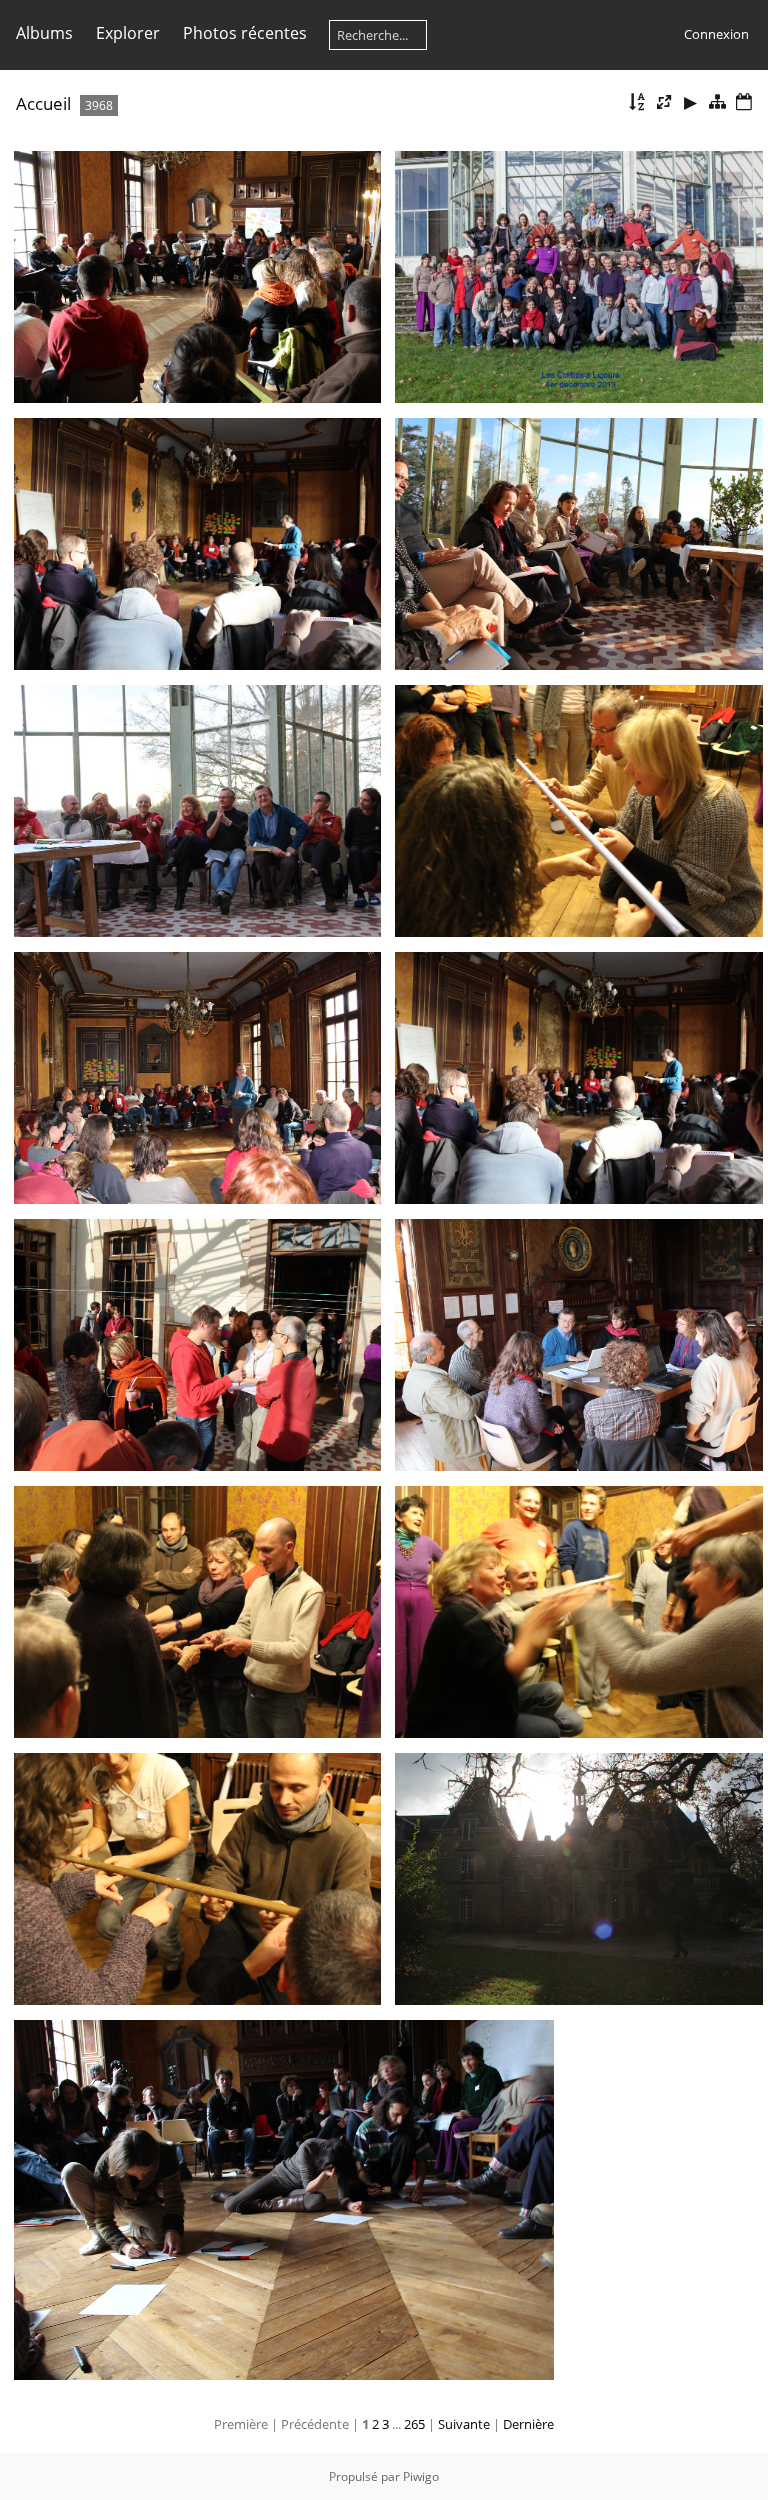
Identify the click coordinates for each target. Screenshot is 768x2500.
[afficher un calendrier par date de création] (744, 102)
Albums (44, 33)
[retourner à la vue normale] (717, 102)
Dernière (528, 2424)
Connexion (716, 34)
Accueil (43, 103)
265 (414, 2424)
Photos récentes (245, 33)
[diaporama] (691, 102)
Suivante (464, 2424)
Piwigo (421, 2476)
